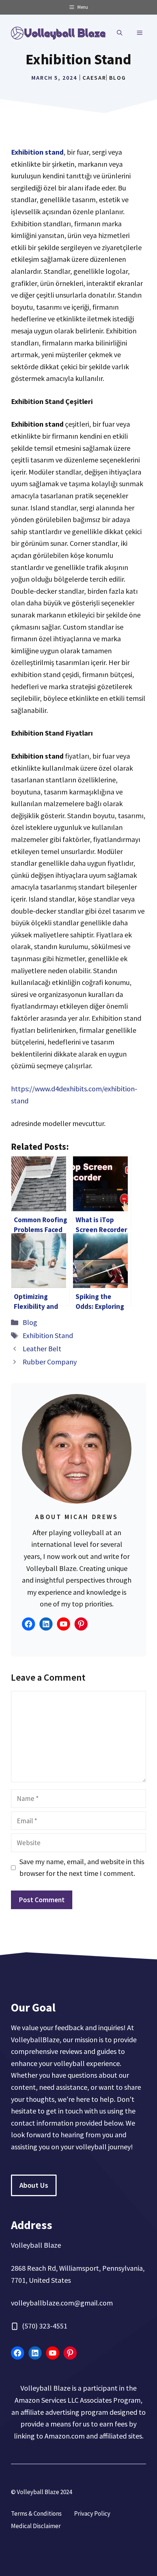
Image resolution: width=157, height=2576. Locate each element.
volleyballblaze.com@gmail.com (62, 2303)
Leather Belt (42, 1349)
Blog (118, 78)
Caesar (94, 78)
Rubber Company (50, 1362)
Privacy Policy (92, 2513)
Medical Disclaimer (36, 2526)
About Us (34, 2185)
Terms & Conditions (36, 2513)
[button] (120, 33)
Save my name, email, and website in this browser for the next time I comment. (82, 1867)
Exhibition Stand (48, 1335)
